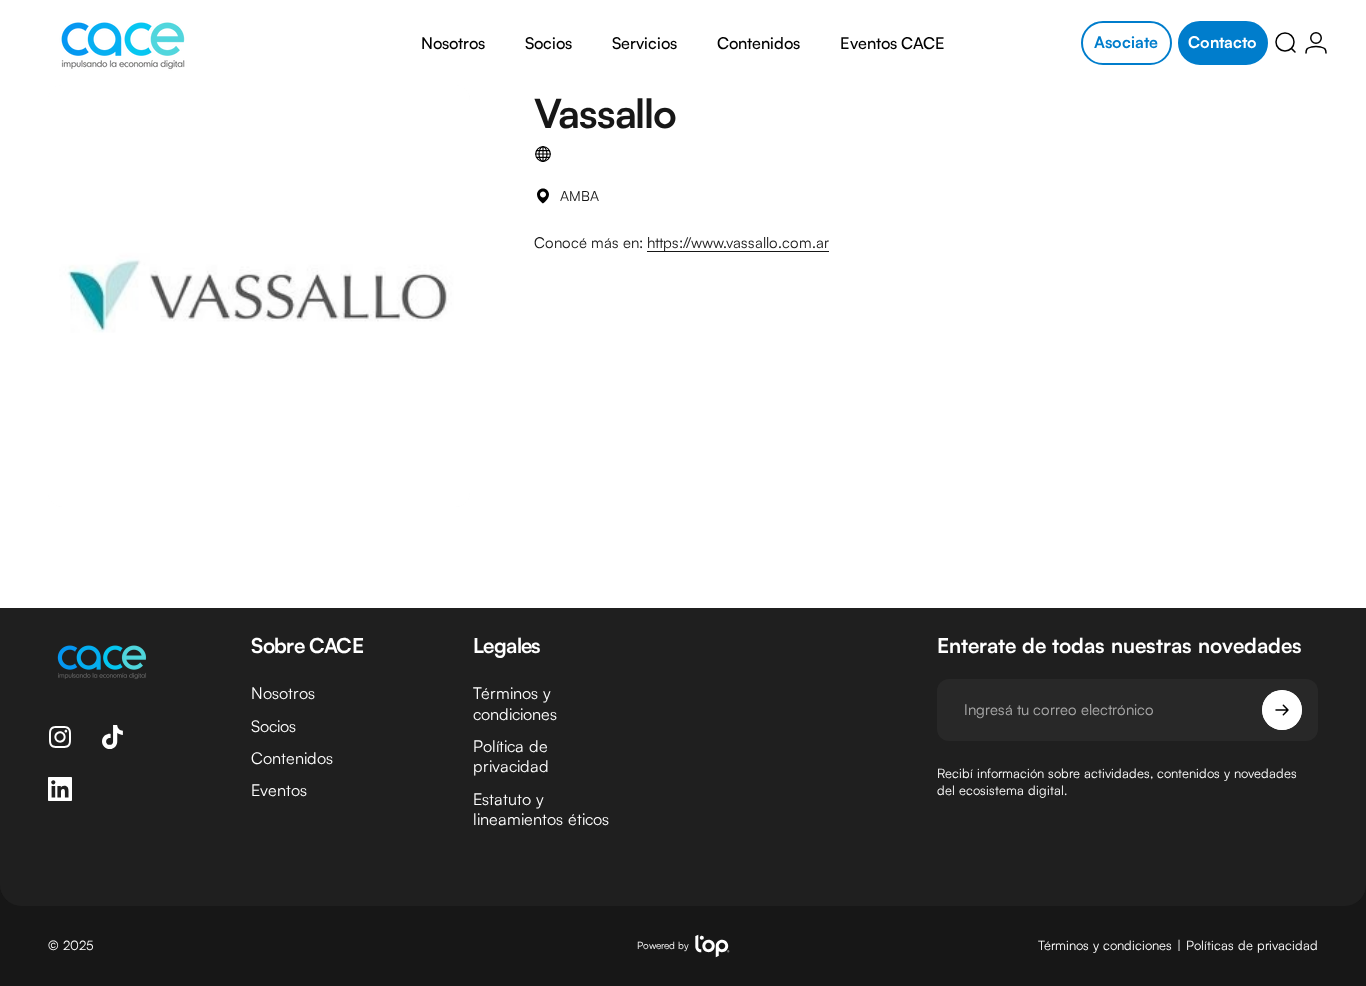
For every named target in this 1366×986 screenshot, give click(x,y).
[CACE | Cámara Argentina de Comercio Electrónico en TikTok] (112, 737)
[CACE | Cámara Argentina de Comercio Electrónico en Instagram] (60, 737)
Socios (273, 726)
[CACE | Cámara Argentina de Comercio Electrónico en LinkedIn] (60, 789)
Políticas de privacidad (1252, 945)
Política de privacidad (511, 756)
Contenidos (292, 758)
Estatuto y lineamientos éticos (541, 809)
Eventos (279, 791)
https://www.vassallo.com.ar (738, 242)
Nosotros (283, 693)
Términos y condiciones (515, 703)
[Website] (543, 154)
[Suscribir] (1282, 710)
